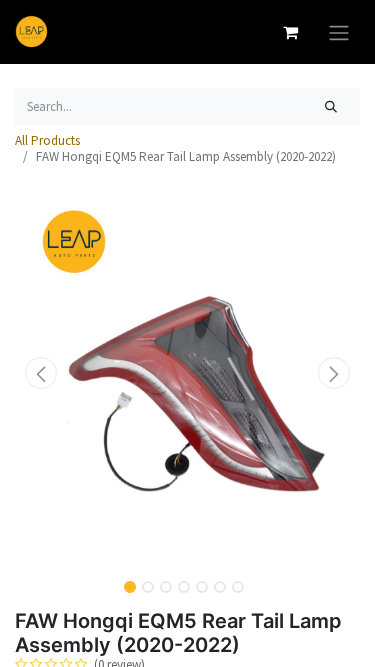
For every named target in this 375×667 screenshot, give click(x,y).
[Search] (331, 107)
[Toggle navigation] (339, 32)
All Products (47, 140)
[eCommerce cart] (290, 32)
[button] (41, 373)
